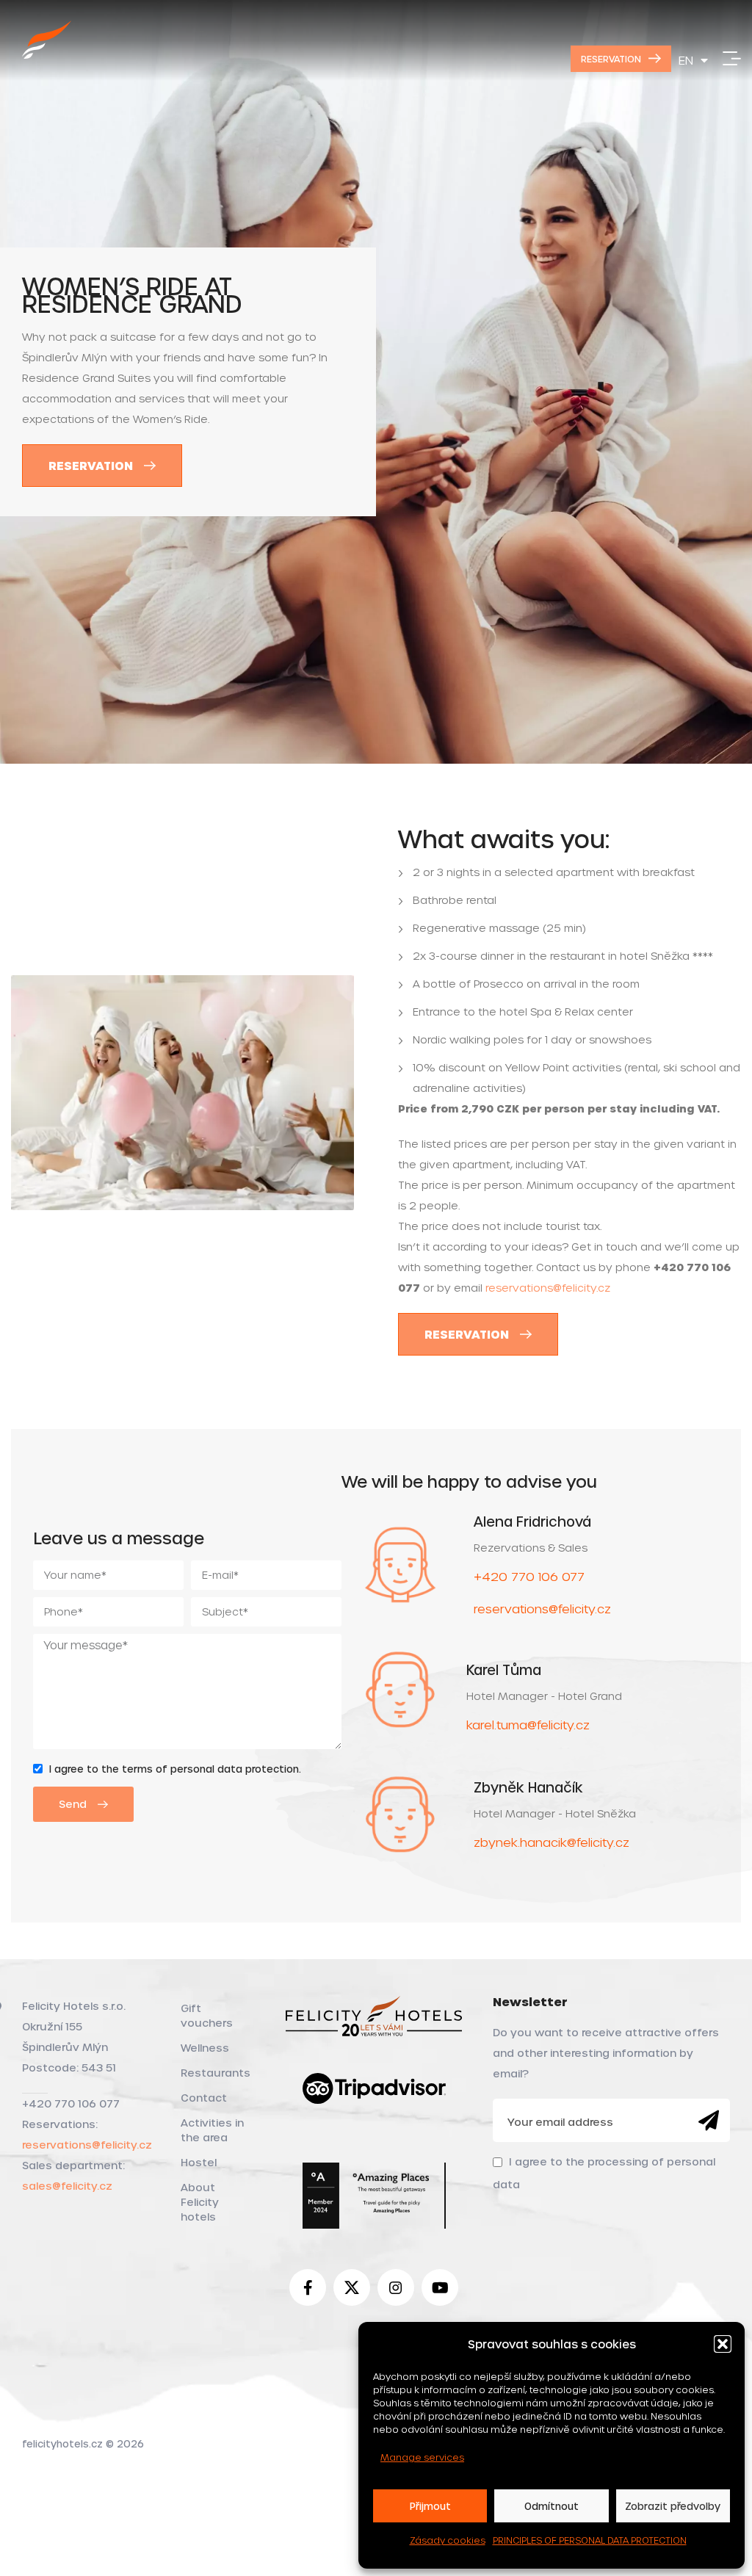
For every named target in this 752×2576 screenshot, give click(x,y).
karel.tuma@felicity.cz (528, 1725)
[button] (723, 2344)
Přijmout (430, 2506)
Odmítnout (552, 2506)
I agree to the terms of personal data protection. (175, 1769)
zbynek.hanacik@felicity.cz (552, 1842)
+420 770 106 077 (529, 1576)
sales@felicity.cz (67, 2186)
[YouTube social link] (440, 2287)
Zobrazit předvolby (673, 2506)
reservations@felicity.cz (548, 1288)
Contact (204, 2098)
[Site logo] (47, 56)
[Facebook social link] (308, 2287)
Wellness (205, 2048)
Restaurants (216, 2073)
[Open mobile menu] (732, 59)
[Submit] (709, 2121)
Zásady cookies (448, 2540)
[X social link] (352, 2287)
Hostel (199, 2162)
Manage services (422, 2457)
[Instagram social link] (396, 2287)
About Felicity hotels (200, 2202)
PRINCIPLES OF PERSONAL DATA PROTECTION (590, 2540)
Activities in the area (212, 2130)
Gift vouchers (207, 2015)
